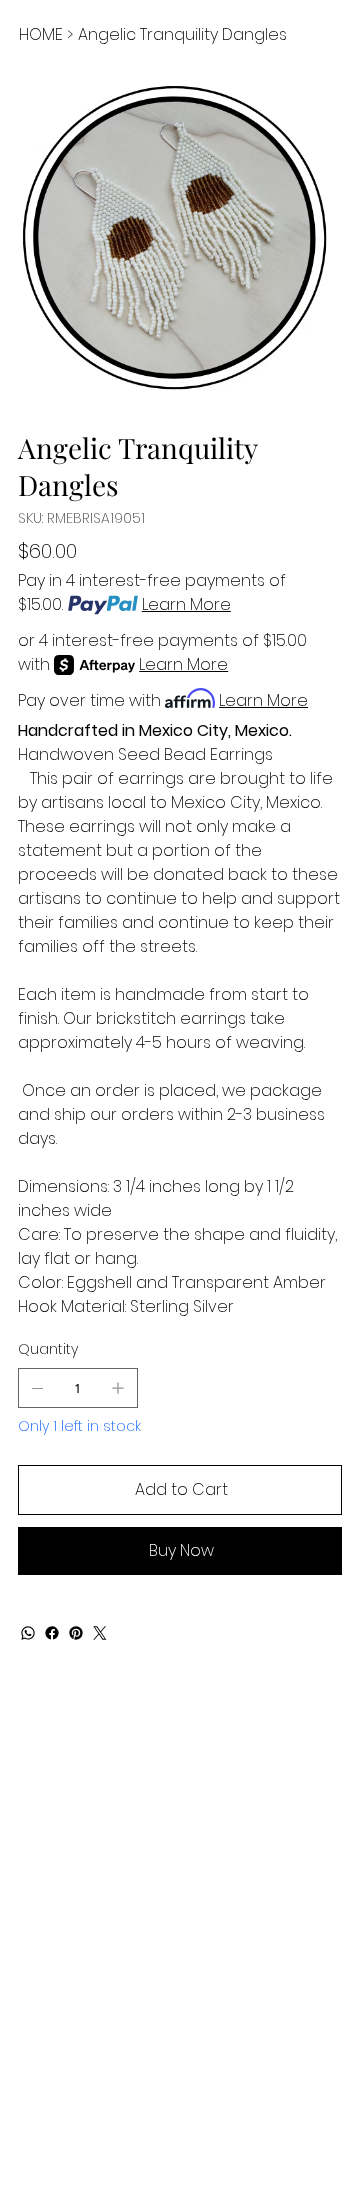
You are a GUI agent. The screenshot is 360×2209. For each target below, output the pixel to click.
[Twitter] (100, 1633)
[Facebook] (52, 1633)
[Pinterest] (76, 1633)
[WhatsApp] (28, 1633)
